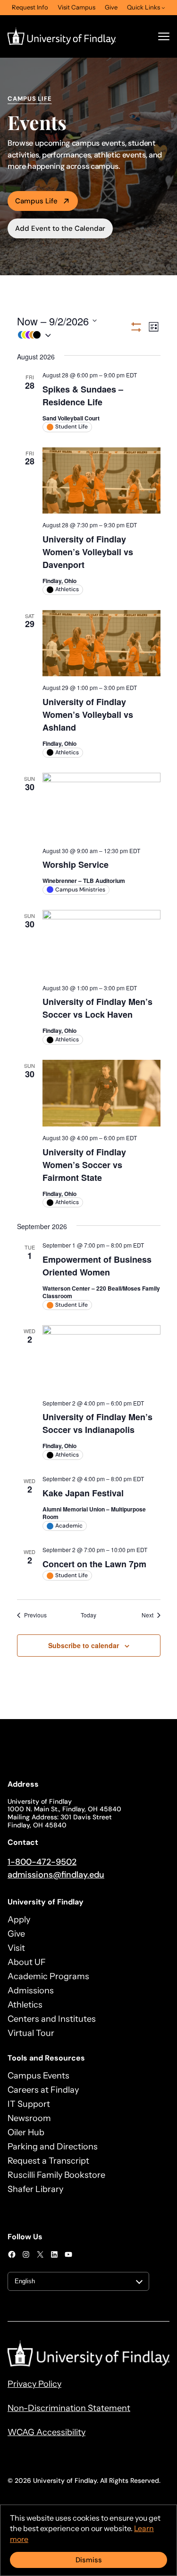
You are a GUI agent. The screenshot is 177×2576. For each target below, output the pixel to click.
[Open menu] (164, 36)
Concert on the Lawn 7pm (94, 1564)
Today (88, 1615)
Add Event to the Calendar (60, 228)
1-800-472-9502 (42, 1862)
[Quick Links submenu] (163, 8)
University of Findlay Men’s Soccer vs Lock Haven (97, 1008)
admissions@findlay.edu (56, 1875)
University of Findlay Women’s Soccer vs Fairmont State (84, 1165)
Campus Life (36, 201)
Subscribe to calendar (84, 1645)
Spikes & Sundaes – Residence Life (83, 396)
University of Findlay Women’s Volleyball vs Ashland (88, 715)
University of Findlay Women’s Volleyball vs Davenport (88, 552)
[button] (73, 335)
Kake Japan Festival (83, 1493)
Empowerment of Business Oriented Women (97, 1266)
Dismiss (89, 2560)
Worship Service (76, 864)
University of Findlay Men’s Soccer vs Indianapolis (97, 1423)
